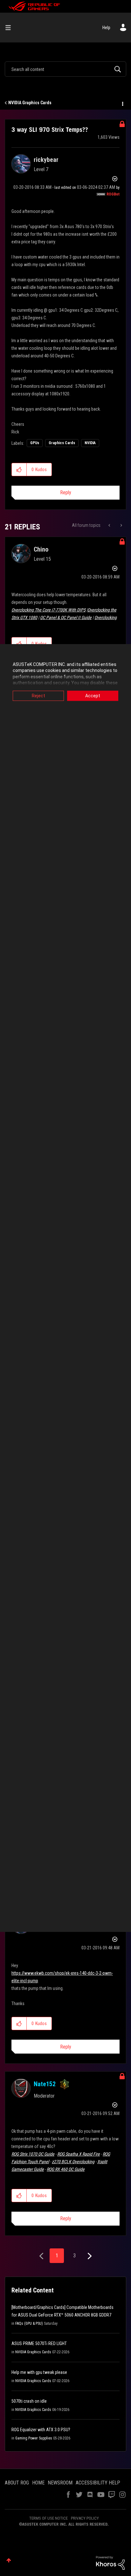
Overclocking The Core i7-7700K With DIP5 (48, 610)
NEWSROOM (60, 2483)
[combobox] (65, 69)
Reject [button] (38, 696)
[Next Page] (89, 2256)
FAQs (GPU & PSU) (29, 2324)
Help (106, 28)
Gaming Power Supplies (34, 2438)
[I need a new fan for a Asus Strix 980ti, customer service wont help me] (110, 525)
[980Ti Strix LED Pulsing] (121, 525)
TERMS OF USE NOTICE (48, 2518)
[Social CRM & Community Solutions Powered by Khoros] (110, 2562)
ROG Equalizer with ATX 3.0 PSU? (41, 2430)
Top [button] (9, 2560)
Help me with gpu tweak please (39, 2372)
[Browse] (10, 28)
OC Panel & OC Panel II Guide (66, 617)
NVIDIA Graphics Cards (30, 103)
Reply (66, 492)
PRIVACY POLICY (85, 2518)
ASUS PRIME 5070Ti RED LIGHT (39, 2343)
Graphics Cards (62, 443)
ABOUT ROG (17, 2483)
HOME (38, 2483)
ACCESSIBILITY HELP (98, 2483)
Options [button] (122, 103)
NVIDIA (90, 443)
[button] (19, 470)
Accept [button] (93, 696)
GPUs (35, 443)
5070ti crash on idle (29, 2401)
